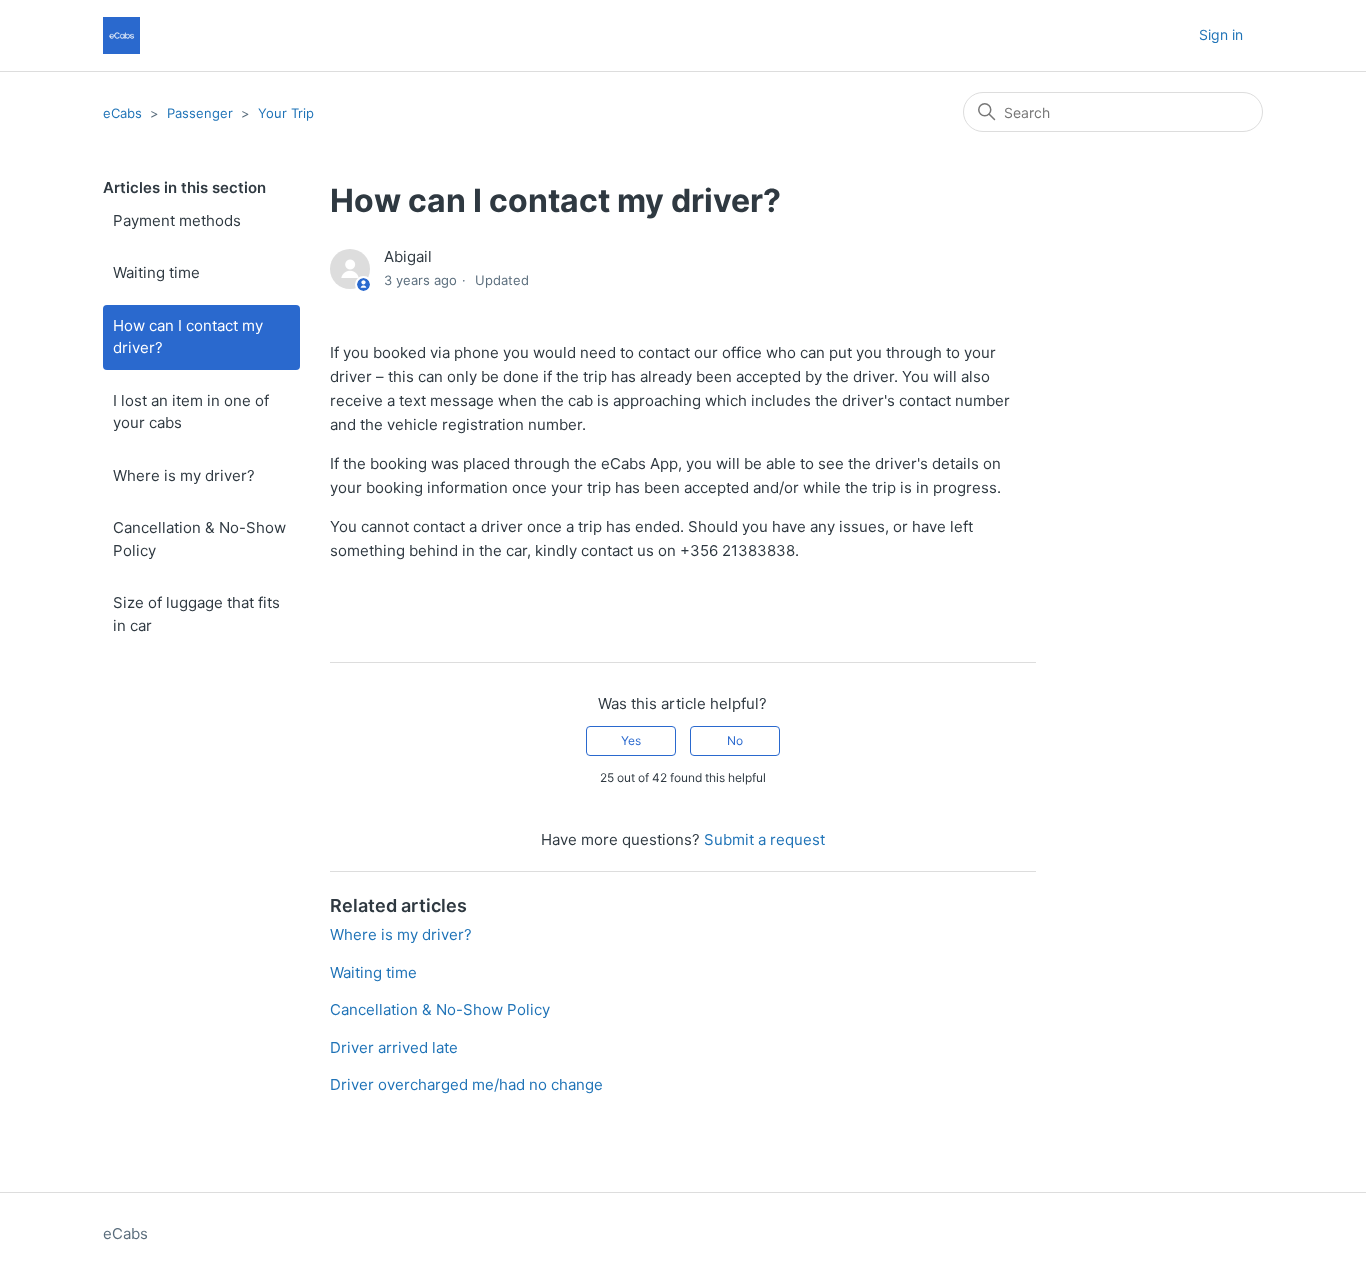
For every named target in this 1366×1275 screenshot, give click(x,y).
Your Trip (286, 113)
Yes (631, 740)
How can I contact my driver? (188, 337)
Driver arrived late (394, 1047)
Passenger (200, 113)
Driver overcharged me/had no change (466, 1084)
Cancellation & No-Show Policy (199, 539)
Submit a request (764, 839)
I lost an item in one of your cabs (191, 412)
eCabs (122, 113)
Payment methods (177, 220)
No (735, 740)
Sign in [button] (1221, 34)
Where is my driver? (184, 475)
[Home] (121, 35)
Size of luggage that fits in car (196, 614)
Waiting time (156, 272)
